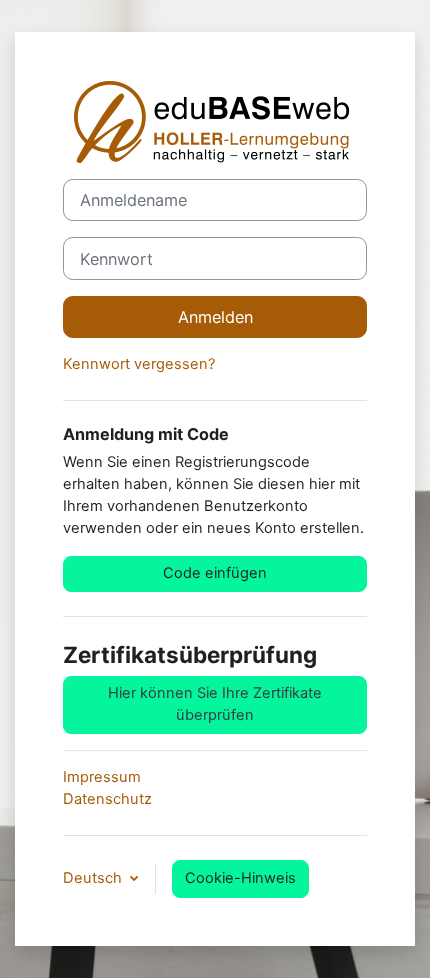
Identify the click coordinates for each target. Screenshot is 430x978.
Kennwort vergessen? (139, 364)
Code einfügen (215, 573)
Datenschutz (107, 799)
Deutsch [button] (94, 878)
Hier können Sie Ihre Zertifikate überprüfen (215, 704)
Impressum (102, 777)
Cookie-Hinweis (240, 878)
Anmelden (215, 317)
